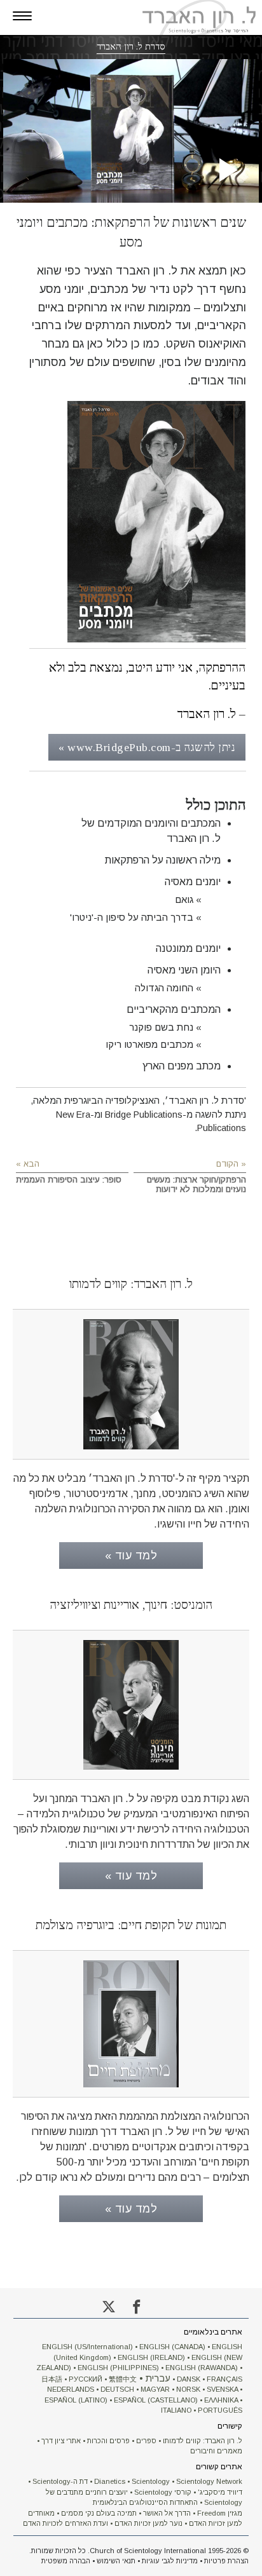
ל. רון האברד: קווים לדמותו (203, 2441)
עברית (158, 2378)
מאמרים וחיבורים (216, 2451)
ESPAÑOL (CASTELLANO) (156, 2400)
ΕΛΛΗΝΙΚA (221, 2400)
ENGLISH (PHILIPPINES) (118, 2368)
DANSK (189, 2379)
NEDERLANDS (71, 2389)
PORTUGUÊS (220, 2410)
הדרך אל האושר (167, 2513)
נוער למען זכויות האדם (148, 2523)
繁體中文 (123, 2379)
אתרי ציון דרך (61, 2441)
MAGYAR (155, 2389)
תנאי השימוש (116, 2561)
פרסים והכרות (108, 2441)
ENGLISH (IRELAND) (151, 2357)
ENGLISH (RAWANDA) (202, 2368)
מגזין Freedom (220, 2513)
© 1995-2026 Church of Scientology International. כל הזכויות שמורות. (139, 2551)
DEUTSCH (117, 2389)
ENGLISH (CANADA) (172, 2347)
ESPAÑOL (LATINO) (76, 2400)
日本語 (52, 2379)
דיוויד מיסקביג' (220, 2492)
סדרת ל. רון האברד (131, 46)
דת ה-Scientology (60, 2481)
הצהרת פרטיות (226, 2561)
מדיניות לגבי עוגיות (170, 2561)
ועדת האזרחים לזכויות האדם (65, 2523)
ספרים (146, 2441)
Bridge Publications (144, 1115)
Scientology (151, 2481)
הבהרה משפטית (66, 2561)
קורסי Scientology (163, 2492)
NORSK (188, 2389)
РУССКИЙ (86, 2379)
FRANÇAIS (224, 2379)
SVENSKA (222, 2389)
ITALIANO (176, 2410)
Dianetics (110, 2481)
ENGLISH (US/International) (87, 2347)
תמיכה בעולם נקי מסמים (99, 2513)
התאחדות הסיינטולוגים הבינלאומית (145, 2502)
